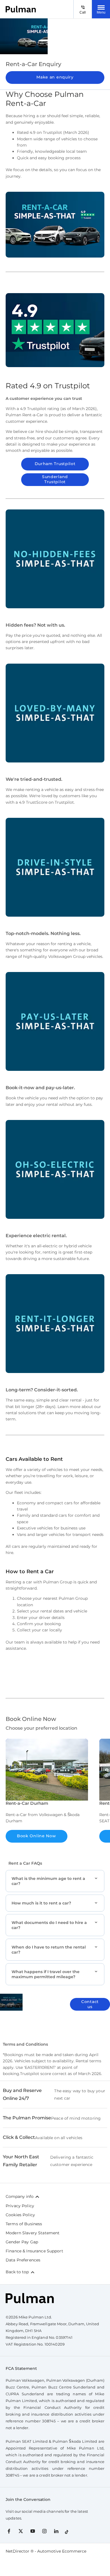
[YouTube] (33, 2531)
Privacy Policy (20, 2206)
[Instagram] (44, 2531)
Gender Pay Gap (22, 2242)
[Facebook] (9, 2531)
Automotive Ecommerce (62, 2551)
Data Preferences (23, 2260)
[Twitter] (21, 2531)
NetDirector (18, 2551)
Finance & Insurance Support (34, 2251)
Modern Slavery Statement (33, 2233)
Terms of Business (24, 2224)
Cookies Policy (20, 2215)
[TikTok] (67, 2531)
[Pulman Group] (21, 9)
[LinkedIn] (56, 2531)
